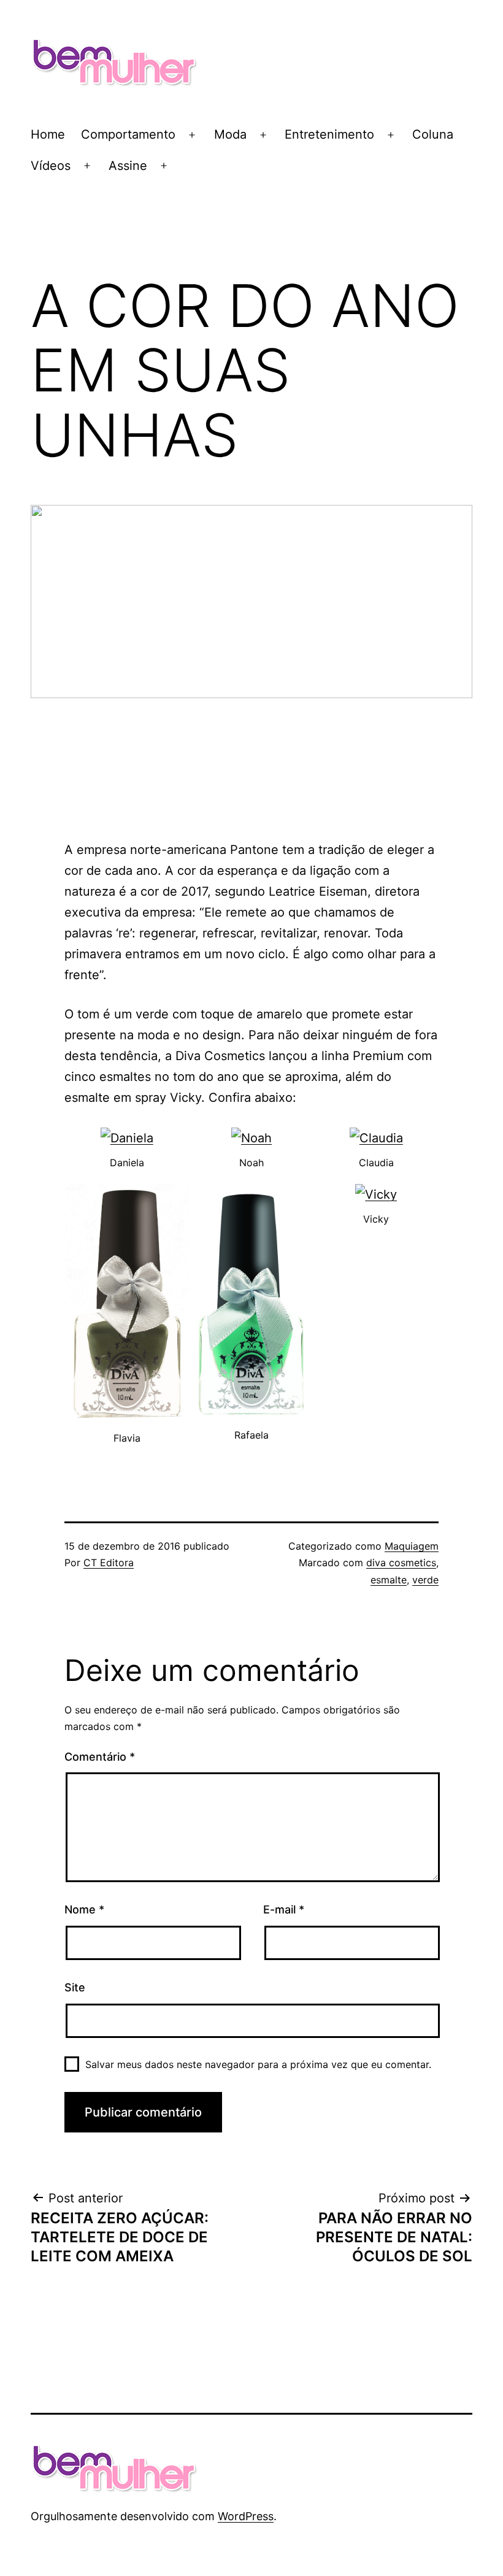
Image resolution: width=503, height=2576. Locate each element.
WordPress (246, 2516)
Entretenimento (329, 134)
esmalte (389, 1580)
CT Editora (109, 1563)
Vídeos (51, 166)
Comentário (100, 1757)
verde (425, 1580)
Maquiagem (412, 1546)
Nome (84, 1909)
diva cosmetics (401, 1563)
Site (75, 1987)
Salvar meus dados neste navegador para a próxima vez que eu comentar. (258, 2064)
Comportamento (128, 134)
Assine (128, 166)
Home (48, 134)
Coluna (433, 134)
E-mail (284, 1909)
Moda (230, 134)
